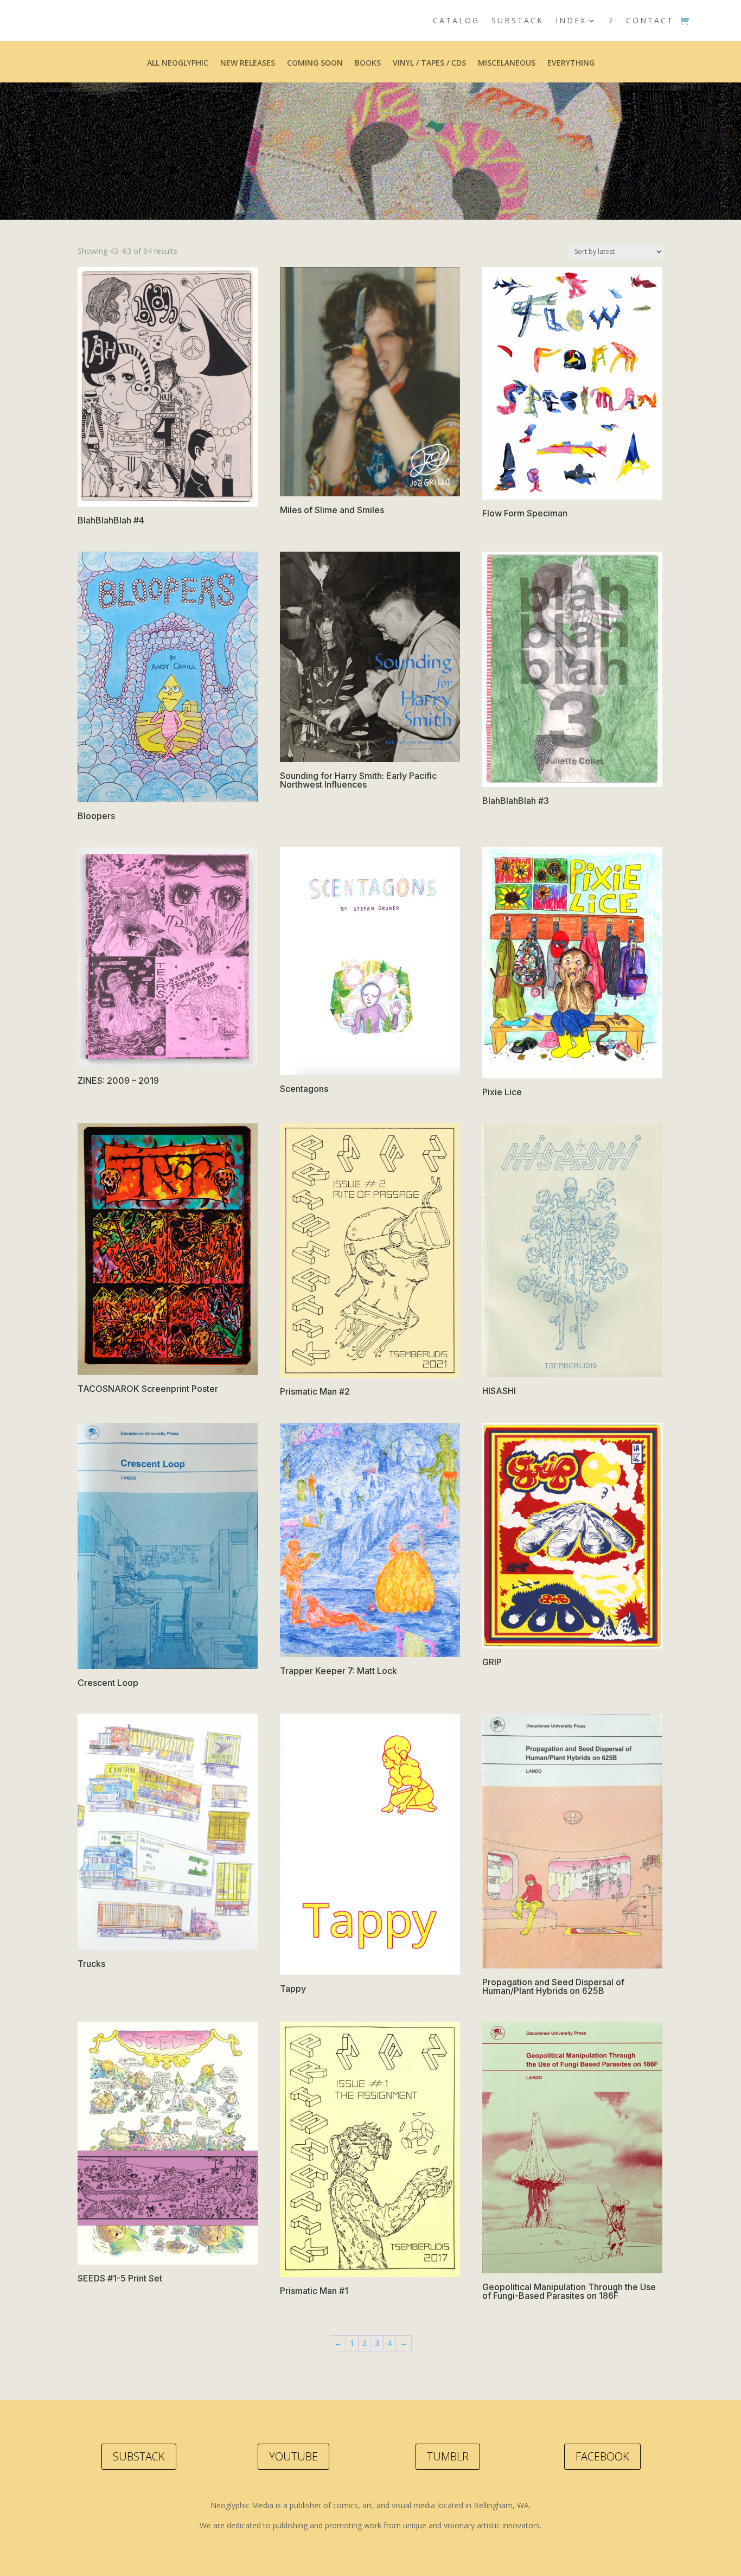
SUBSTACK (139, 2456)
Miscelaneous (507, 63)
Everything (571, 63)
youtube (293, 2456)
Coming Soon (315, 63)
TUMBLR (448, 2456)
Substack (518, 20)
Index (571, 20)
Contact (650, 20)
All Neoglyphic (178, 63)
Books (368, 63)
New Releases (248, 63)
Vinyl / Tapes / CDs (429, 63)
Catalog (456, 20)
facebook (602, 2456)
